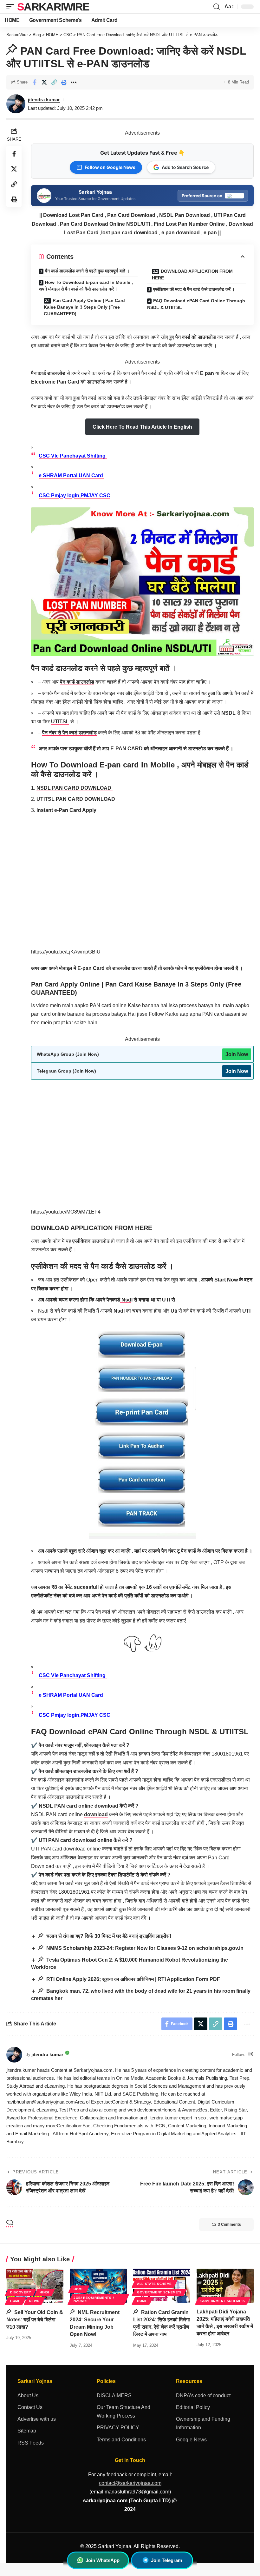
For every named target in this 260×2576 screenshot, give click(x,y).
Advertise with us (37, 2419)
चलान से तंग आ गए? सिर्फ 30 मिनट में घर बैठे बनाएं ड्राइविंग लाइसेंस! (108, 1936)
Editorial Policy (193, 2407)
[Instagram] (251, 2054)
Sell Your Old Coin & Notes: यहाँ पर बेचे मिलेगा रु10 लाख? (35, 2320)
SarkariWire (53, 7)
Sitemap (27, 2431)
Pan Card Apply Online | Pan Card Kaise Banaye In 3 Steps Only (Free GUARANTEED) (84, 307)
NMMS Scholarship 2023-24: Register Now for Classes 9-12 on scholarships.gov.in (144, 1948)
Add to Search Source (185, 167)
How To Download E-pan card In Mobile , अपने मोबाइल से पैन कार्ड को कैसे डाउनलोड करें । (86, 286)
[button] (12, 7)
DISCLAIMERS (114, 2395)
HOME (15, 2301)
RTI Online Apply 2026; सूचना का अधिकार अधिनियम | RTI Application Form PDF (133, 1979)
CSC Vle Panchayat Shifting (73, 456)
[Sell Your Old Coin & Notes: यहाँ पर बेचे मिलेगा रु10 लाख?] (35, 2286)
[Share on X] (44, 82)
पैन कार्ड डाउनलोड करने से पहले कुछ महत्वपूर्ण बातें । (87, 271)
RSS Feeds (31, 2443)
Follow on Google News (110, 167)
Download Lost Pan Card (73, 215)
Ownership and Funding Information (203, 2423)
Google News (191, 2440)
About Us (28, 2395)
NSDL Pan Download (185, 215)
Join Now (237, 1054)
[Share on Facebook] (34, 82)
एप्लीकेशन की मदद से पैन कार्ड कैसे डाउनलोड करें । (194, 289)
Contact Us (30, 2407)
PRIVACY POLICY (118, 2428)
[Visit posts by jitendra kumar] (14, 2055)
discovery (21, 2292)
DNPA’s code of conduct (203, 2395)
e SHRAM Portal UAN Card (71, 475)
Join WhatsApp (103, 2560)
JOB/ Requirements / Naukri (94, 2299)
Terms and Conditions (121, 2440)
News (34, 2301)
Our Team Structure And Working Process (123, 2412)
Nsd (126, 1300)
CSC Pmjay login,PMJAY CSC (75, 495)
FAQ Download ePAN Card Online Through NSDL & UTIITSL (196, 304)
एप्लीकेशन (81, 1241)
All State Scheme (154, 2284)
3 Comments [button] (229, 2225)
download (96, 1814)
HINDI (45, 2292)
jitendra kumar (44, 100)
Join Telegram (166, 2560)
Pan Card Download (131, 215)
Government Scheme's (159, 2292)
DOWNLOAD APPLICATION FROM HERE (192, 274)
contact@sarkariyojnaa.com (130, 2483)
